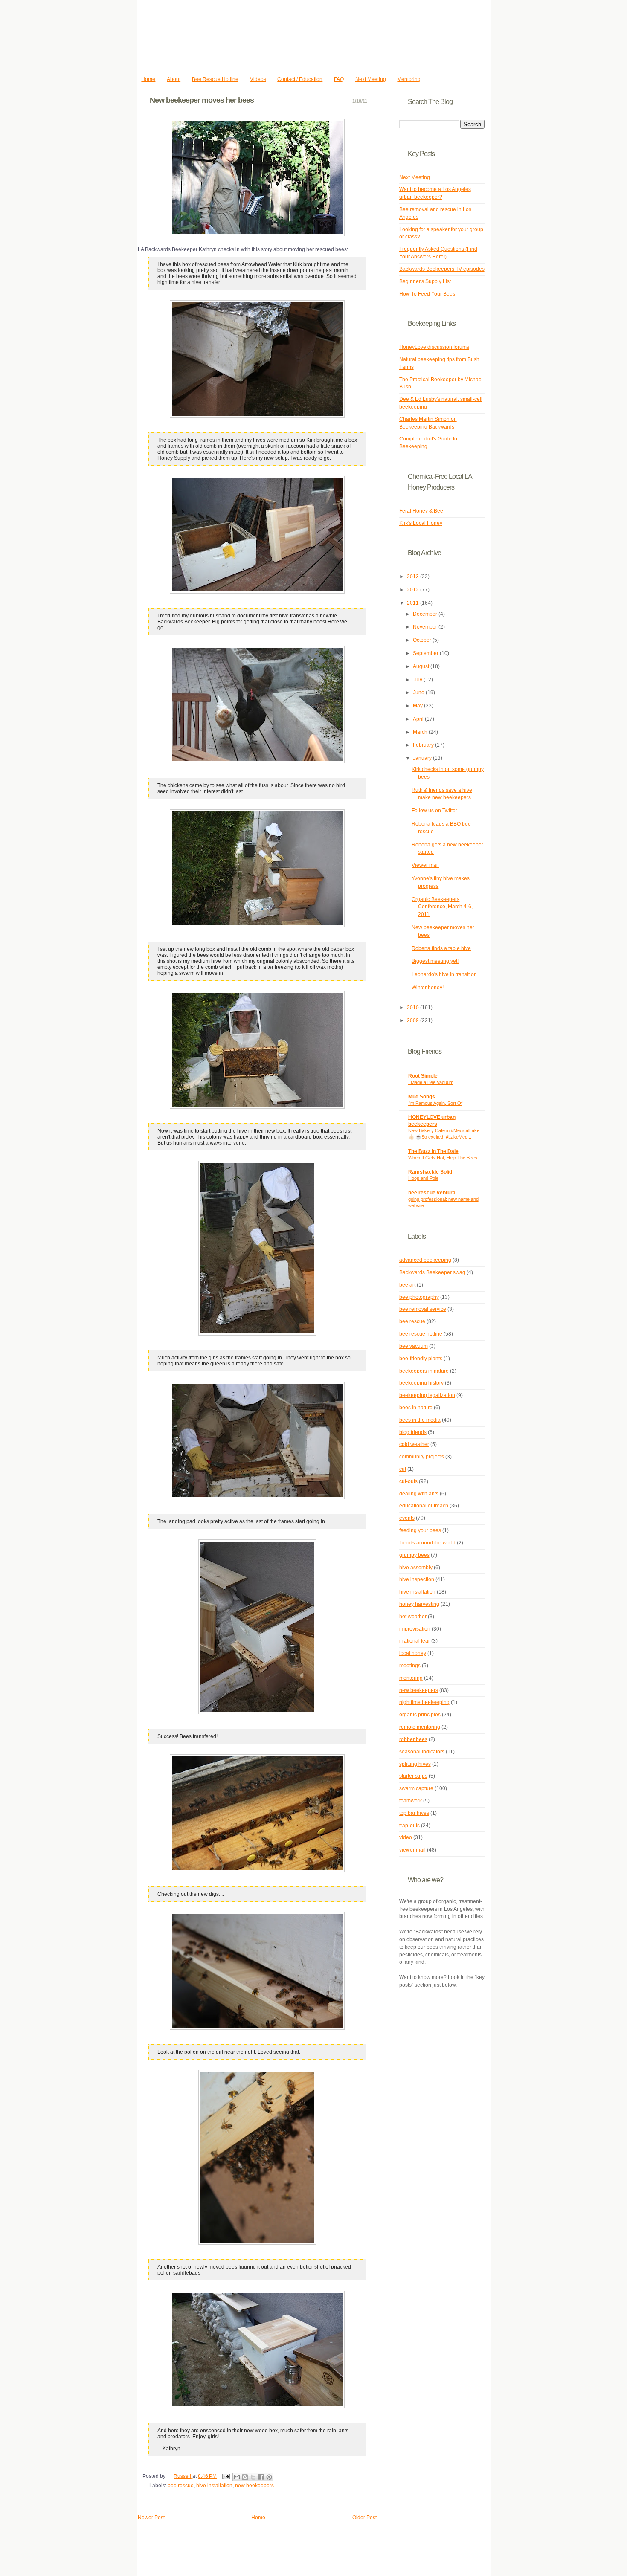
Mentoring (409, 79)
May (418, 706)
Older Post (364, 2518)
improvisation (415, 1629)
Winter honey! (428, 988)
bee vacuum (414, 1346)
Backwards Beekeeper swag (432, 1272)
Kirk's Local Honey (421, 523)
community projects (422, 1457)
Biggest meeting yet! (435, 961)
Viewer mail (425, 865)
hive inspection (417, 1579)
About (174, 79)
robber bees (413, 1739)
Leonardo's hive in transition (444, 974)
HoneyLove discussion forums (434, 347)
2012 (414, 590)
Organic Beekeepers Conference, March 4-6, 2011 (442, 907)
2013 (414, 577)
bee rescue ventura (432, 1193)
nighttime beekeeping (424, 1702)
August (422, 666)
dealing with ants (419, 1494)
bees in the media (420, 1420)
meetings (410, 1666)
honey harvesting (419, 1604)
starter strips (413, 1776)
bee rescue (181, 2486)
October (423, 640)
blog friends (413, 1432)
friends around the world (427, 1543)
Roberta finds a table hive (441, 948)
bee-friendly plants (421, 1359)
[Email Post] (225, 2476)
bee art (407, 1285)
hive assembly (416, 1568)
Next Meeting (371, 79)
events (407, 1518)
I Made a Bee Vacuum (431, 1082)
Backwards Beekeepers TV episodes (442, 269)
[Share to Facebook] (261, 2477)
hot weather (413, 1617)
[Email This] (237, 2477)
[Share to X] (253, 2477)
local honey (413, 1653)
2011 (414, 603)
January (423, 758)
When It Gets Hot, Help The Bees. (443, 1158)
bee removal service (423, 1309)
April (419, 719)
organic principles (420, 1715)
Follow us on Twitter (434, 811)
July (418, 680)
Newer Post (151, 2518)
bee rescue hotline (421, 1334)
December (426, 614)
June (419, 693)
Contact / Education (300, 79)
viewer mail (412, 1850)
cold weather (414, 1444)
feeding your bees (420, 1530)
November (426, 627)
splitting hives (415, 1764)
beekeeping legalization (427, 1395)
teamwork (411, 1801)
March (421, 732)
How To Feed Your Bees (427, 294)
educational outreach (424, 1506)
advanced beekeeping (425, 1260)
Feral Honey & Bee (421, 511)
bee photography (419, 1297)
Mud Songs (422, 1097)
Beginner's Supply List (425, 281)
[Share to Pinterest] (269, 2477)
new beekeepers (254, 2486)
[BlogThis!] (245, 2477)
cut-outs (408, 1481)
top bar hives (414, 1813)
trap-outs (409, 1826)
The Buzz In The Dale (433, 1151)
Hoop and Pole (423, 1178)
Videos (258, 79)
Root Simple (423, 1076)
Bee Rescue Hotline (215, 79)
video (406, 1837)
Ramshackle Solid (430, 1172)
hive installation (214, 2486)
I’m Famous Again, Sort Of (435, 1103)
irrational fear (415, 1641)
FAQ (339, 79)
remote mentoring (420, 1727)
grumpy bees (414, 1555)
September (426, 653)
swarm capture (416, 1788)
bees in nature (416, 1408)
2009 (414, 1020)
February (424, 745)
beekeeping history (421, 1383)
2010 (414, 1008)
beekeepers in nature (424, 1371)
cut (403, 1469)
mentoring (411, 1678)
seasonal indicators (422, 1752)
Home (148, 79)
